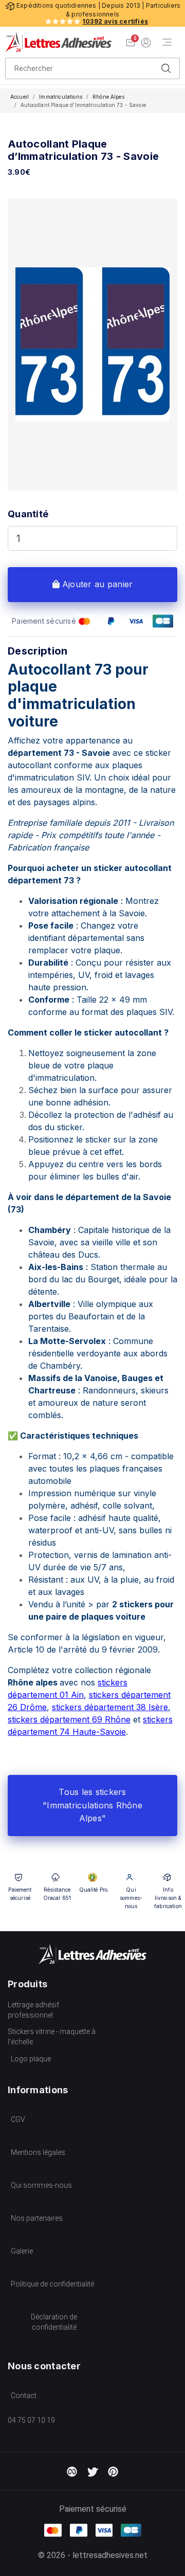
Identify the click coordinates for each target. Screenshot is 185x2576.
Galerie (22, 2251)
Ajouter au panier (96, 584)
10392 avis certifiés (115, 21)
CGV (18, 2119)
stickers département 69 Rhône (69, 1719)
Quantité (28, 514)
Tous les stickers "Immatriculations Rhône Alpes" (92, 1805)
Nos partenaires (37, 2218)
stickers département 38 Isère (110, 1707)
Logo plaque (31, 2059)
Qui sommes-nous (41, 2185)
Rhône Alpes (108, 97)
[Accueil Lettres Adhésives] (58, 42)
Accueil (20, 97)
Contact (24, 2396)
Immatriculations (61, 97)
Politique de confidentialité (52, 2284)
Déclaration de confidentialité (54, 2322)
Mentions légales (38, 2152)
